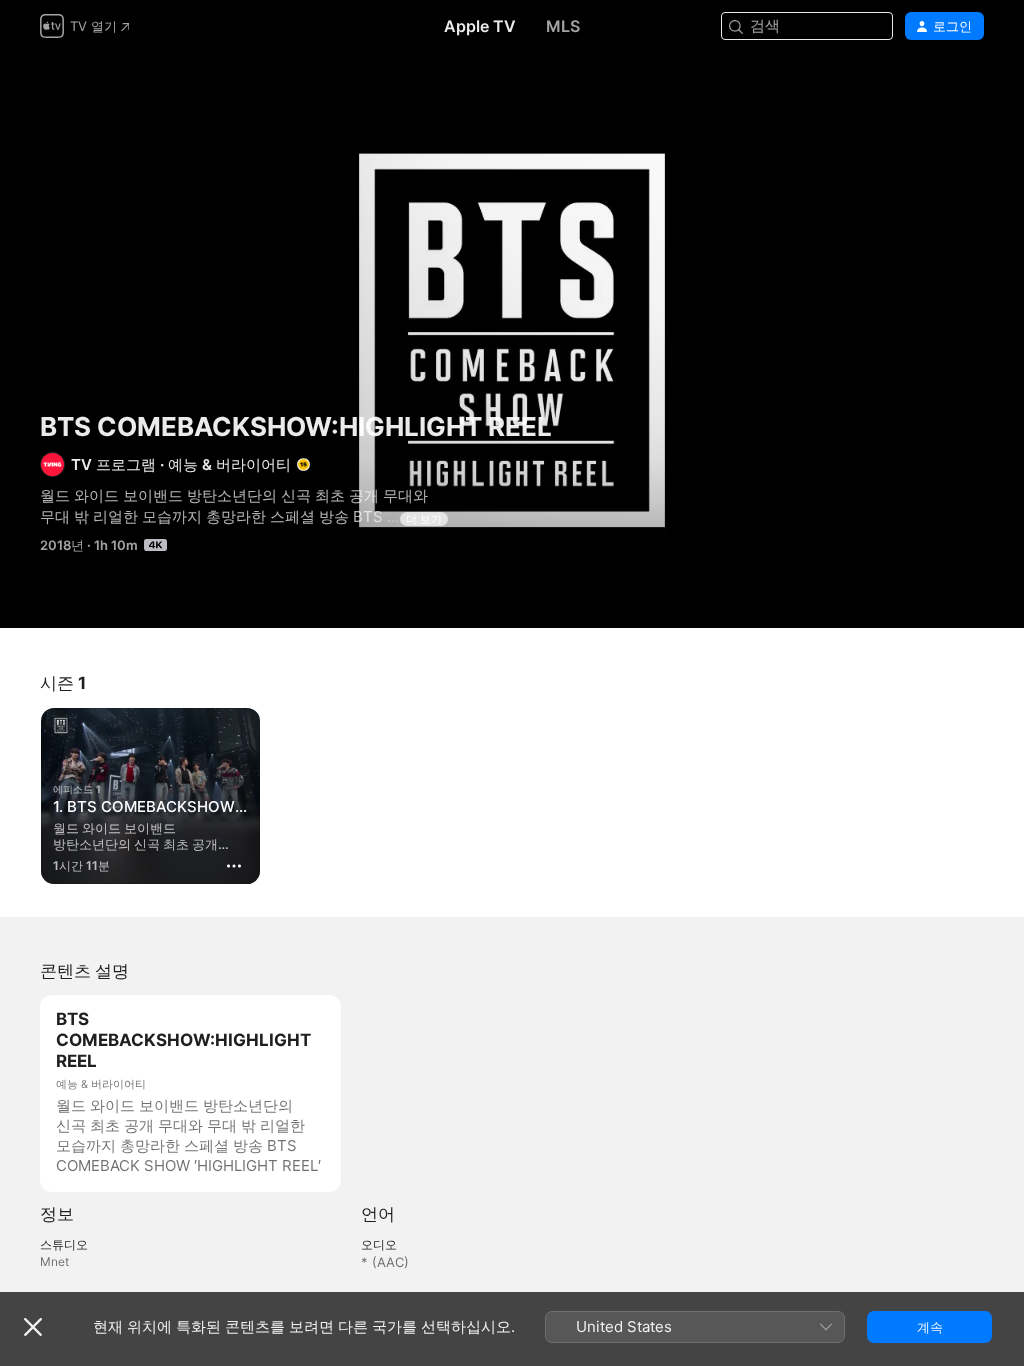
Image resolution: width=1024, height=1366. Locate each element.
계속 (930, 1327)
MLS (563, 26)
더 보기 (424, 519)
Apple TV (480, 26)
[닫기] (33, 1327)
